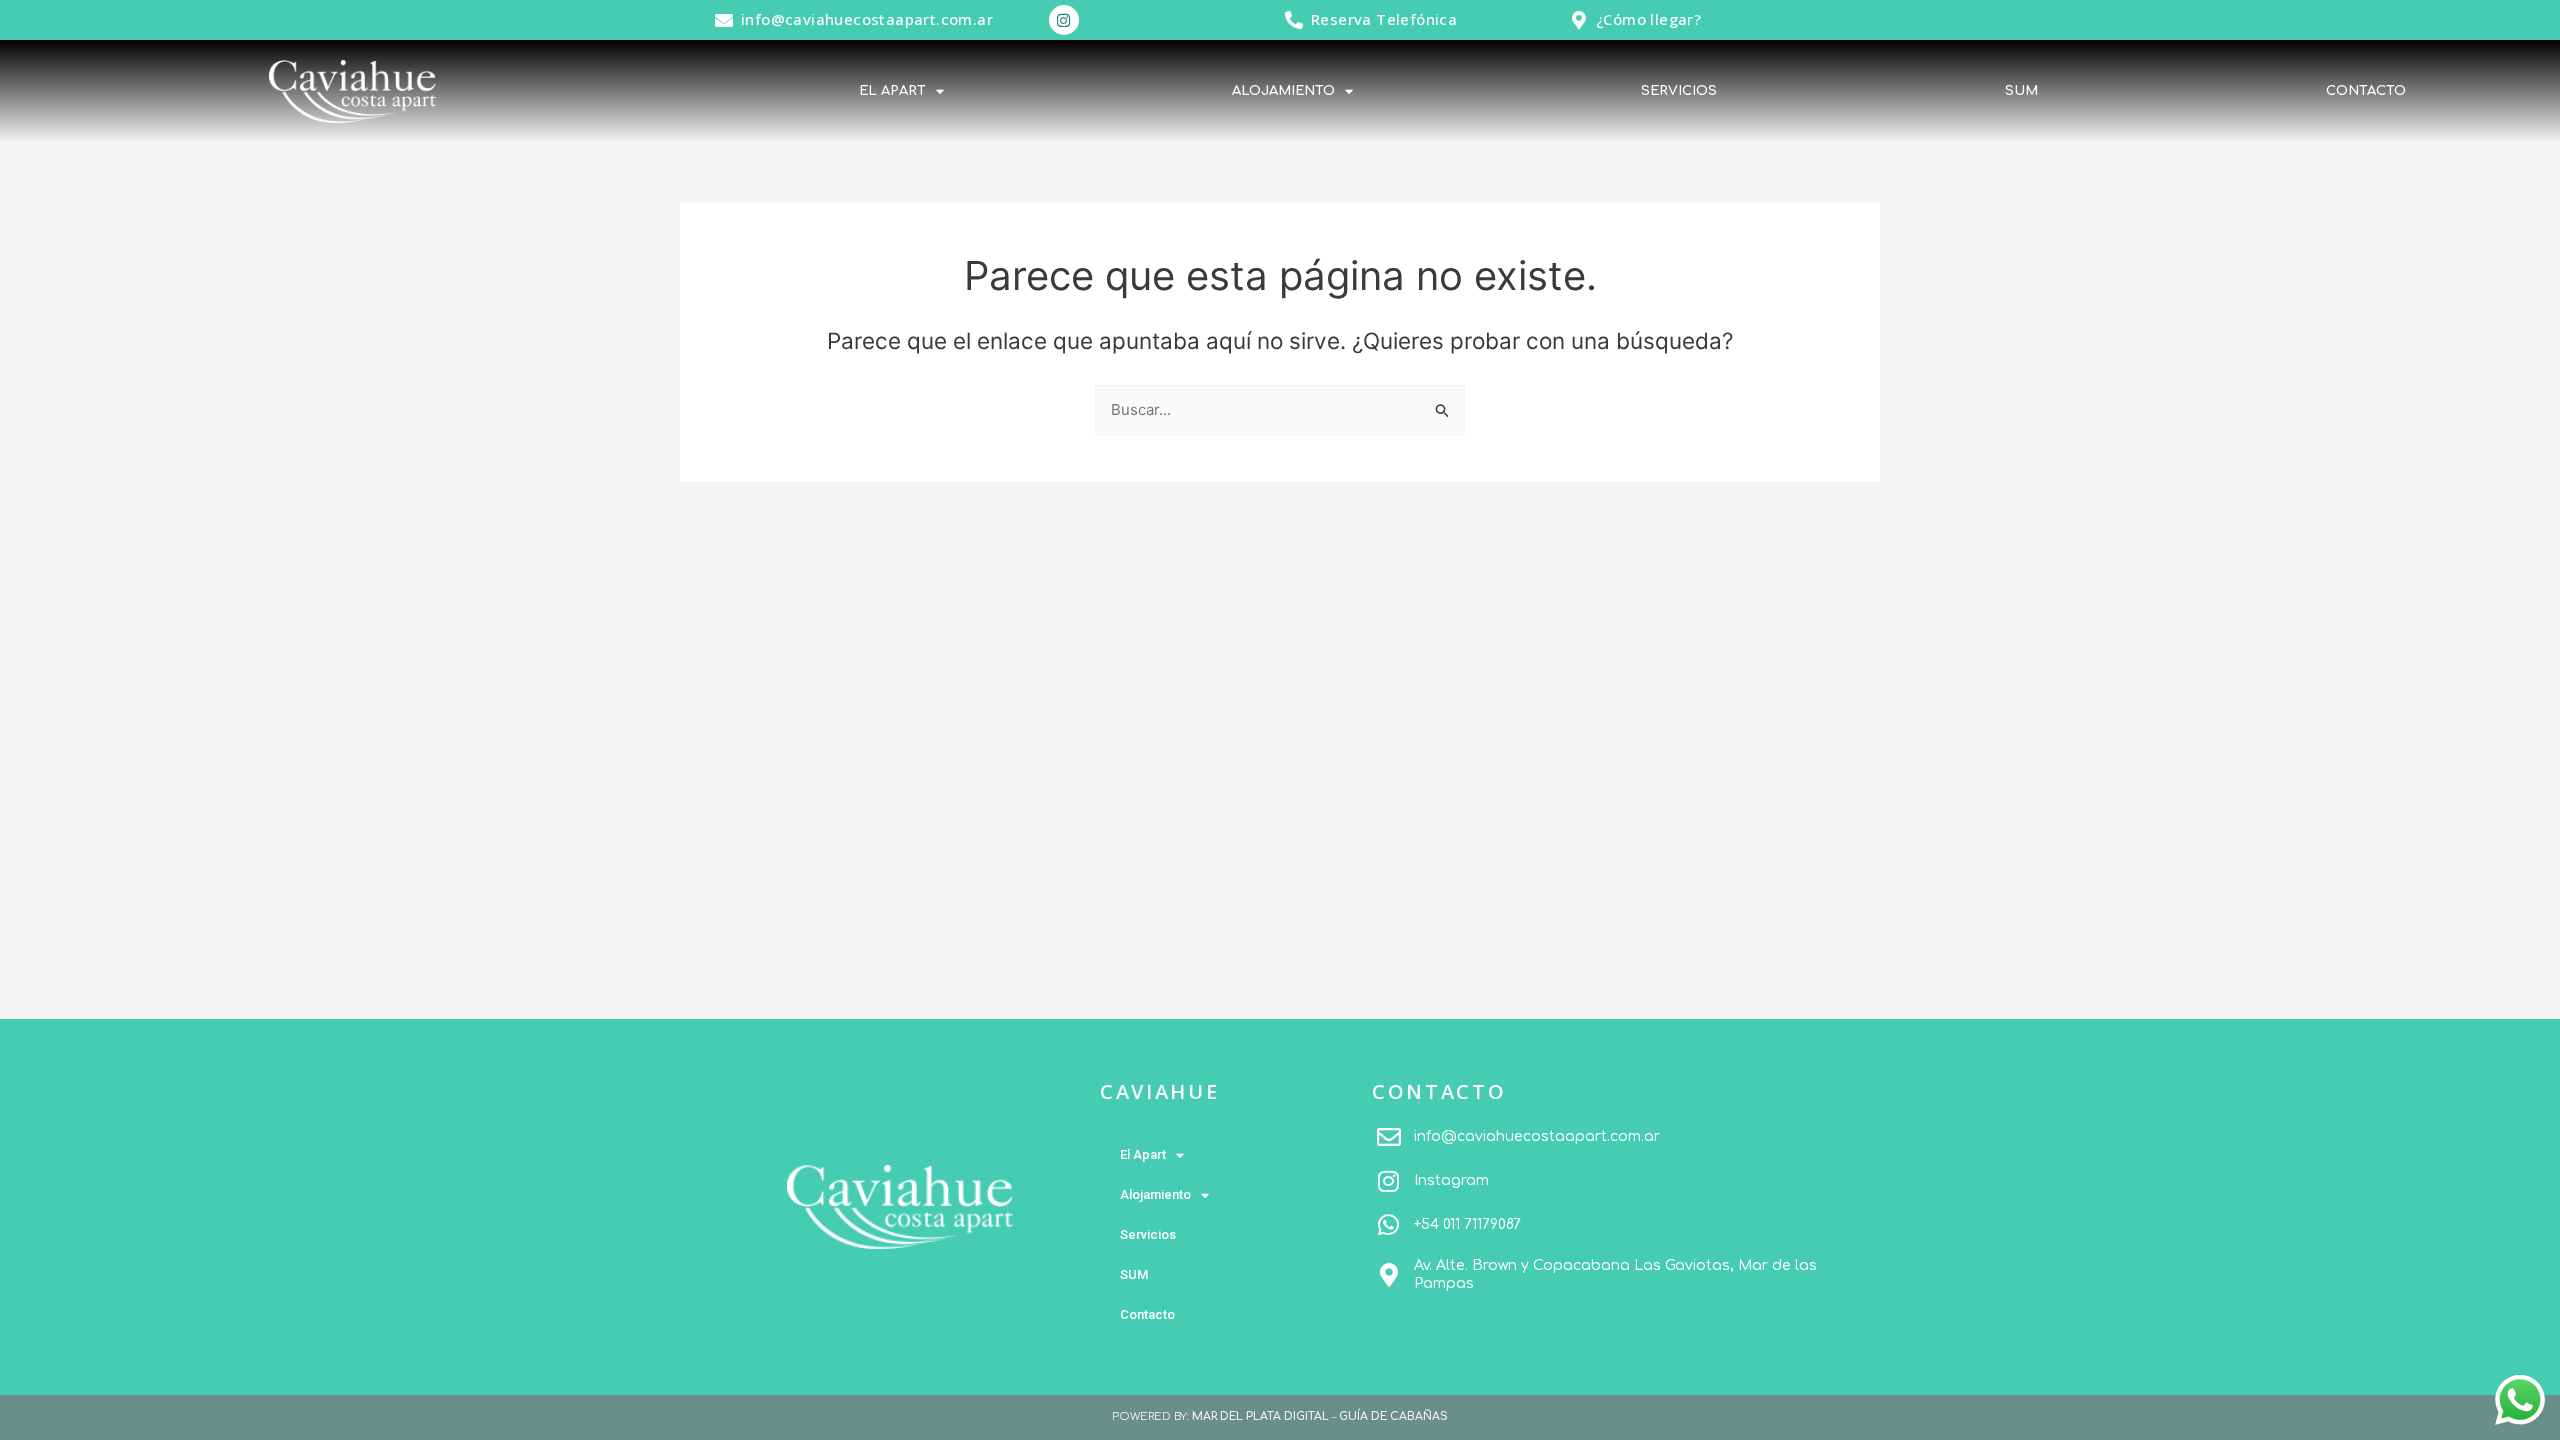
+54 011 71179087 (1467, 1224)
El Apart (892, 91)
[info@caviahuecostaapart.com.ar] (724, 20)
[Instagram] (1389, 1181)
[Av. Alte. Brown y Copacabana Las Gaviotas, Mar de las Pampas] (1389, 1275)
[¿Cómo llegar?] (1579, 20)
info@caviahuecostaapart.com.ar (867, 19)
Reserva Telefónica (1384, 19)
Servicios (1679, 91)
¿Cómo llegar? (1648, 19)
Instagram (1451, 1180)
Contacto (2366, 91)
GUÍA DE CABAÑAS (1393, 1416)
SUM (2021, 91)
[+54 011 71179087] (1389, 1225)
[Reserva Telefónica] (1294, 20)
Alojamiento (1283, 91)
